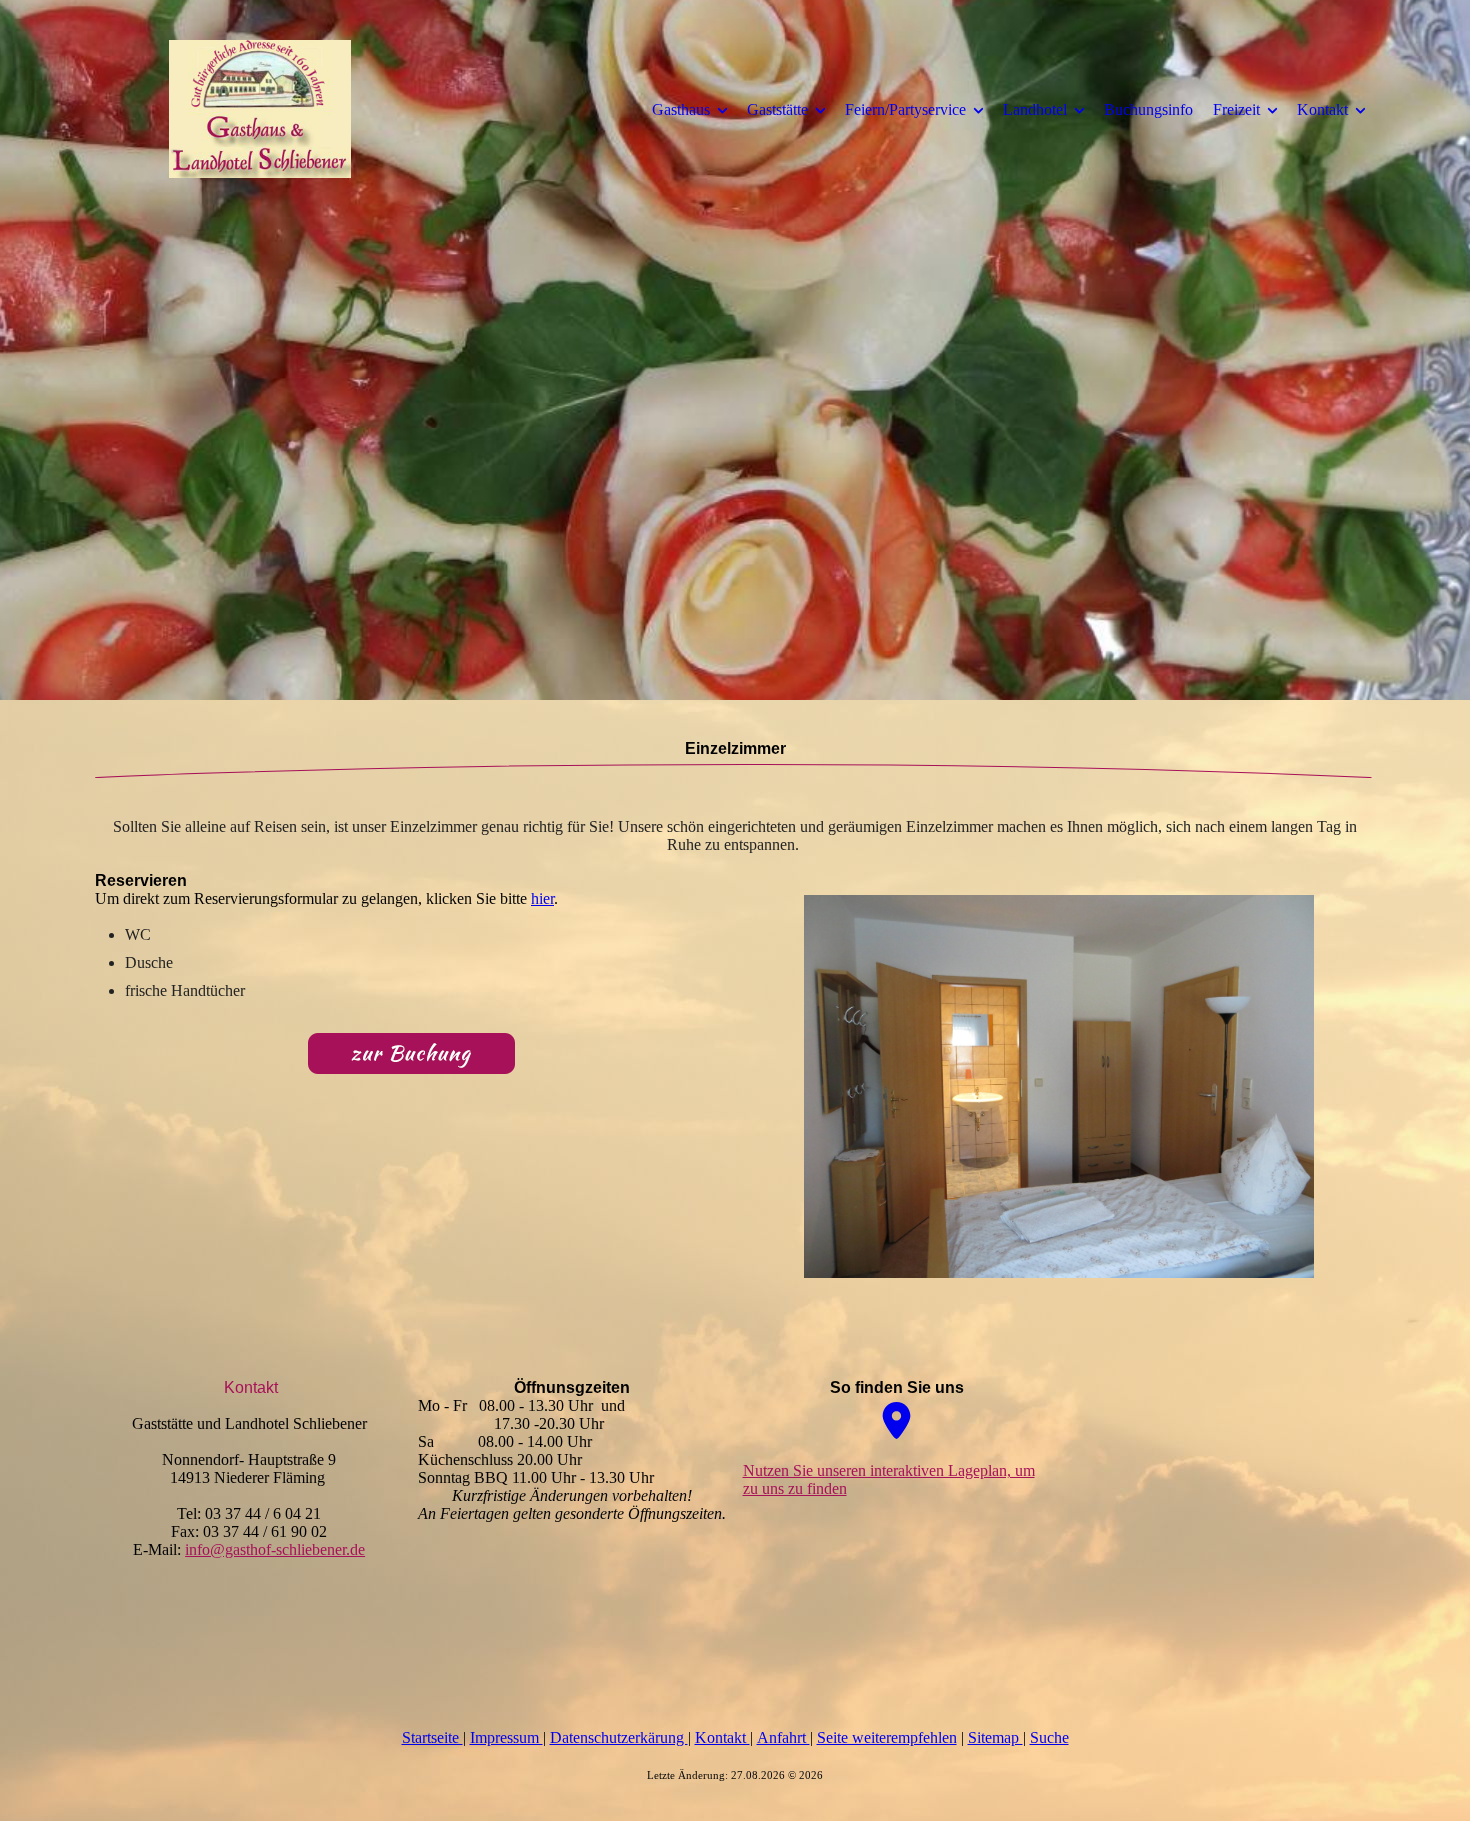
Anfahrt (783, 1737)
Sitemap (995, 1737)
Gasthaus (681, 109)
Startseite (432, 1737)
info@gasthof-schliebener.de (275, 1549)
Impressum (506, 1737)
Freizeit (1236, 109)
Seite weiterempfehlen (887, 1737)
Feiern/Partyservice (905, 109)
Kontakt (1322, 109)
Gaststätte (777, 109)
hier (542, 898)
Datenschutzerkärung (619, 1737)
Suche (1049, 1737)
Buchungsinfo (1148, 109)
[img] (260, 109)
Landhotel (1035, 109)
